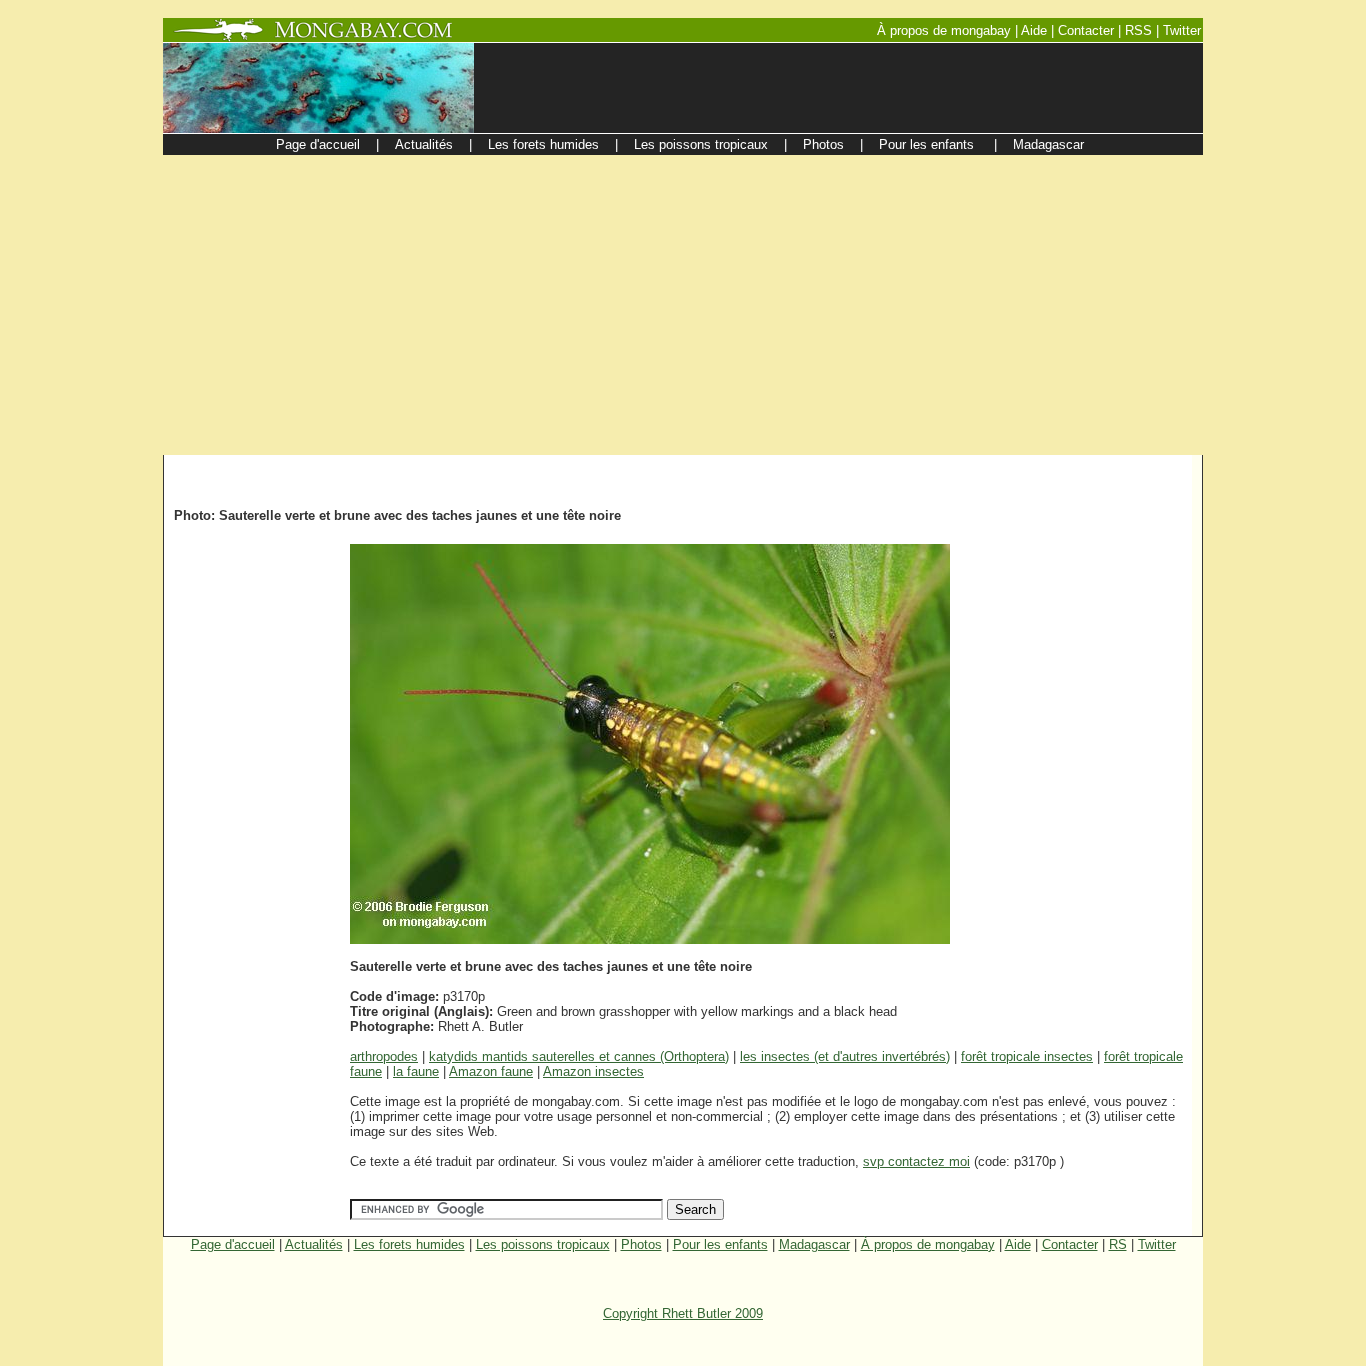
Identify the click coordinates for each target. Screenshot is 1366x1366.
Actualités (314, 1244)
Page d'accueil (233, 1244)
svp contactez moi (916, 1161)
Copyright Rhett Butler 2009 (683, 1313)
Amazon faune (491, 1071)
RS (1118, 1244)
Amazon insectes (593, 1071)
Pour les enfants (720, 1244)
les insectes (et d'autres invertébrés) (845, 1056)
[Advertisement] (683, 305)
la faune (416, 1071)
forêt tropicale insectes (1027, 1056)
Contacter (1070, 1244)
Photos (641, 1244)
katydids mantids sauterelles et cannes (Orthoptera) (579, 1056)
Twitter (1157, 1244)
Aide (1018, 1244)
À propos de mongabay (928, 1244)
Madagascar (814, 1244)
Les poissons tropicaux (543, 1244)
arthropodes (384, 1056)
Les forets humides (409, 1244)
